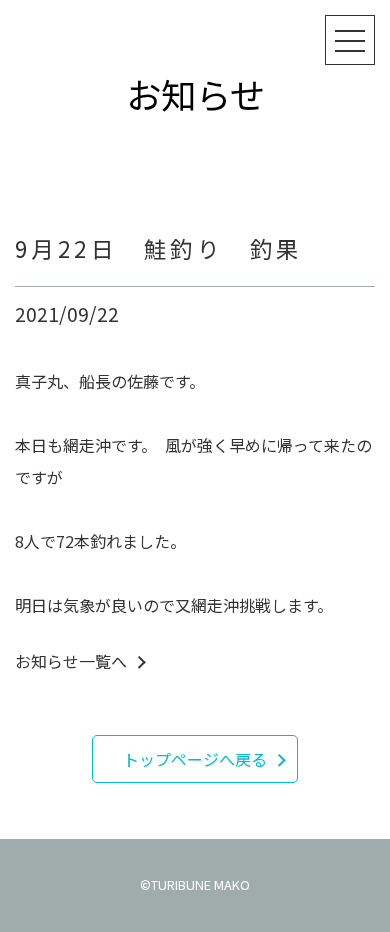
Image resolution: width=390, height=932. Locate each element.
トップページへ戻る (195, 759)
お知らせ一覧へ (71, 661)
